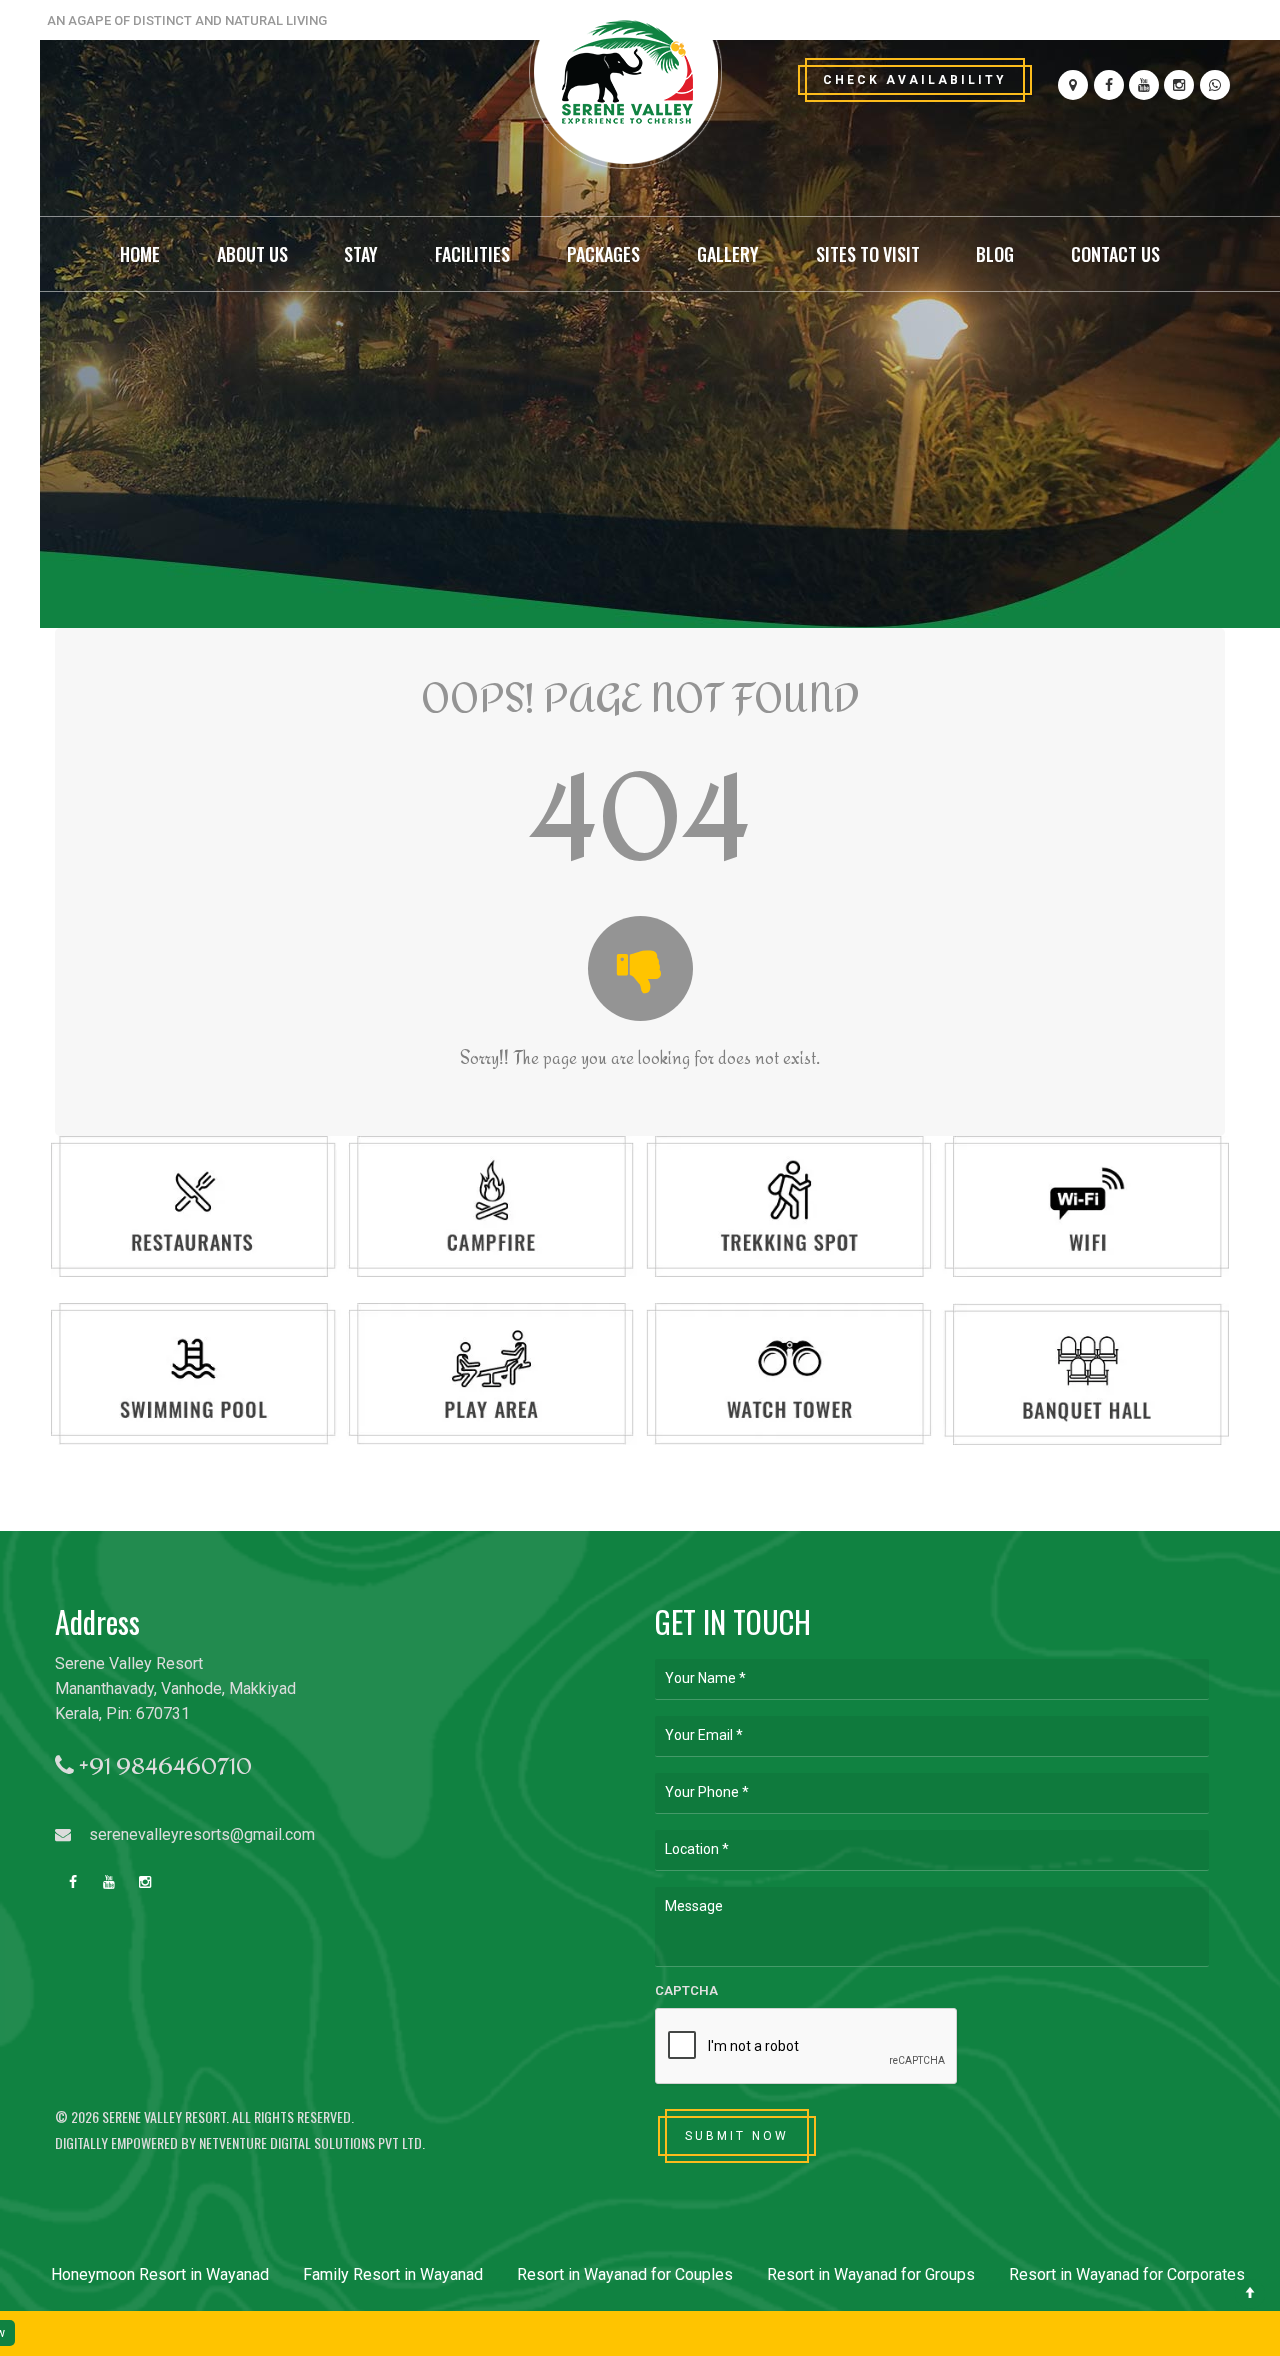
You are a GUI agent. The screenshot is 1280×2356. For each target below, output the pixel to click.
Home (140, 254)
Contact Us (1115, 254)
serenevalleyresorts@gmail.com (200, 1834)
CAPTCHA (686, 1990)
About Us (252, 254)
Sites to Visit (868, 254)
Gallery (728, 254)
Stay (361, 254)
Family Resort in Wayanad (393, 2274)
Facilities (472, 254)
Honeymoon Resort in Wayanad (160, 2274)
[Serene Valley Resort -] (625, 78)
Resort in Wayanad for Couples (625, 2274)
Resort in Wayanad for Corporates (1127, 2274)
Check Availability (915, 80)
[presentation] (807, 2047)
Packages (603, 254)
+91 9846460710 (163, 1766)
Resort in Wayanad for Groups (871, 2274)
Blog (995, 254)
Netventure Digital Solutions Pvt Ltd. (312, 2142)
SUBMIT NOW (737, 2136)
